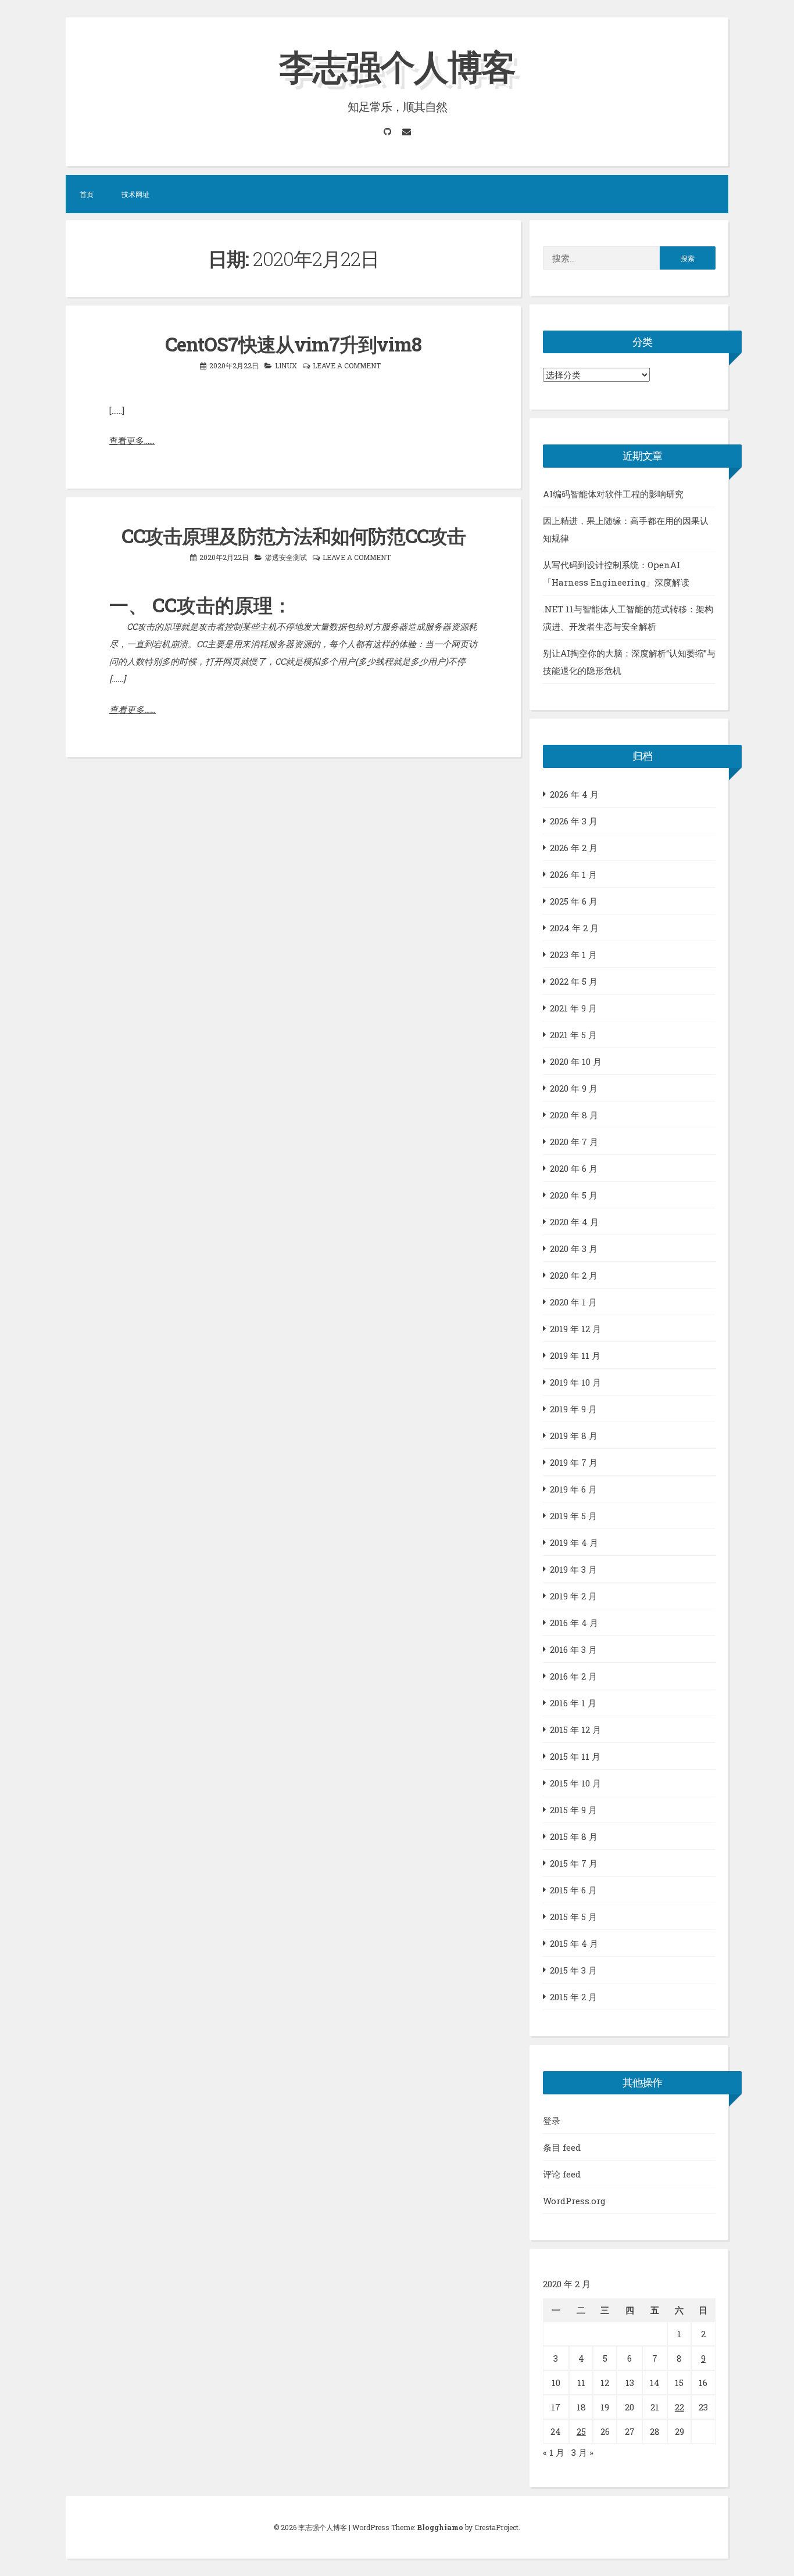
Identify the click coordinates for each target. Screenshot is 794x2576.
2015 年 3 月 (573, 1970)
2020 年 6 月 (574, 1168)
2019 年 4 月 (574, 1542)
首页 (87, 194)
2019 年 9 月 (573, 1409)
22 (679, 2407)
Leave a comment (347, 365)
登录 (552, 2121)
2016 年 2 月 (573, 1676)
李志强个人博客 (397, 66)
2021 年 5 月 (573, 1035)
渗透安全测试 (286, 557)
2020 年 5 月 (574, 1195)
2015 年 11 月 (575, 1756)
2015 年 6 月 (573, 1890)
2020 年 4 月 (574, 1222)
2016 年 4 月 (574, 1623)
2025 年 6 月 (574, 901)
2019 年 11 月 (575, 1355)
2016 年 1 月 (573, 1703)
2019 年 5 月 (573, 1516)
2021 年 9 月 (573, 1008)
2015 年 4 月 (574, 1943)
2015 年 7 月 (574, 1863)
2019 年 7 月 (574, 1462)
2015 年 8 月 (574, 1836)
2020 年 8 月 (574, 1115)
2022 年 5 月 (574, 981)
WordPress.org (574, 2201)
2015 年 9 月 (573, 1810)
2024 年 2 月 (574, 928)
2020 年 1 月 (573, 1302)
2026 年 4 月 (574, 794)
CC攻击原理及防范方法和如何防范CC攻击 (294, 536)
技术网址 (135, 194)
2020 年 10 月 (576, 1061)
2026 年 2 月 (574, 848)
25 (581, 2431)
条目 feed (562, 2147)
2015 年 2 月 (573, 1997)
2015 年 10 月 (575, 1783)
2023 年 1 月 (573, 955)
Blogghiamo (440, 2527)
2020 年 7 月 (574, 1142)
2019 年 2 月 (573, 1596)
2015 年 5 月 (573, 1917)
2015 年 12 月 (575, 1730)
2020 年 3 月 (574, 1248)
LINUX (286, 365)
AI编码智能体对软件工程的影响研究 (613, 494)
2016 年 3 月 (573, 1649)
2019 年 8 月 (574, 1436)
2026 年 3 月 (574, 821)
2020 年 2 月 (574, 1275)
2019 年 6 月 (573, 1489)
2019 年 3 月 (573, 1569)
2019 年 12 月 (575, 1329)
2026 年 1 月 (573, 874)
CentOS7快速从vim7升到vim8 (293, 344)
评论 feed (562, 2174)
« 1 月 (554, 2452)
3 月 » (582, 2452)
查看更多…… (132, 440)
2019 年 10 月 (575, 1382)
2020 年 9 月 (574, 1088)
